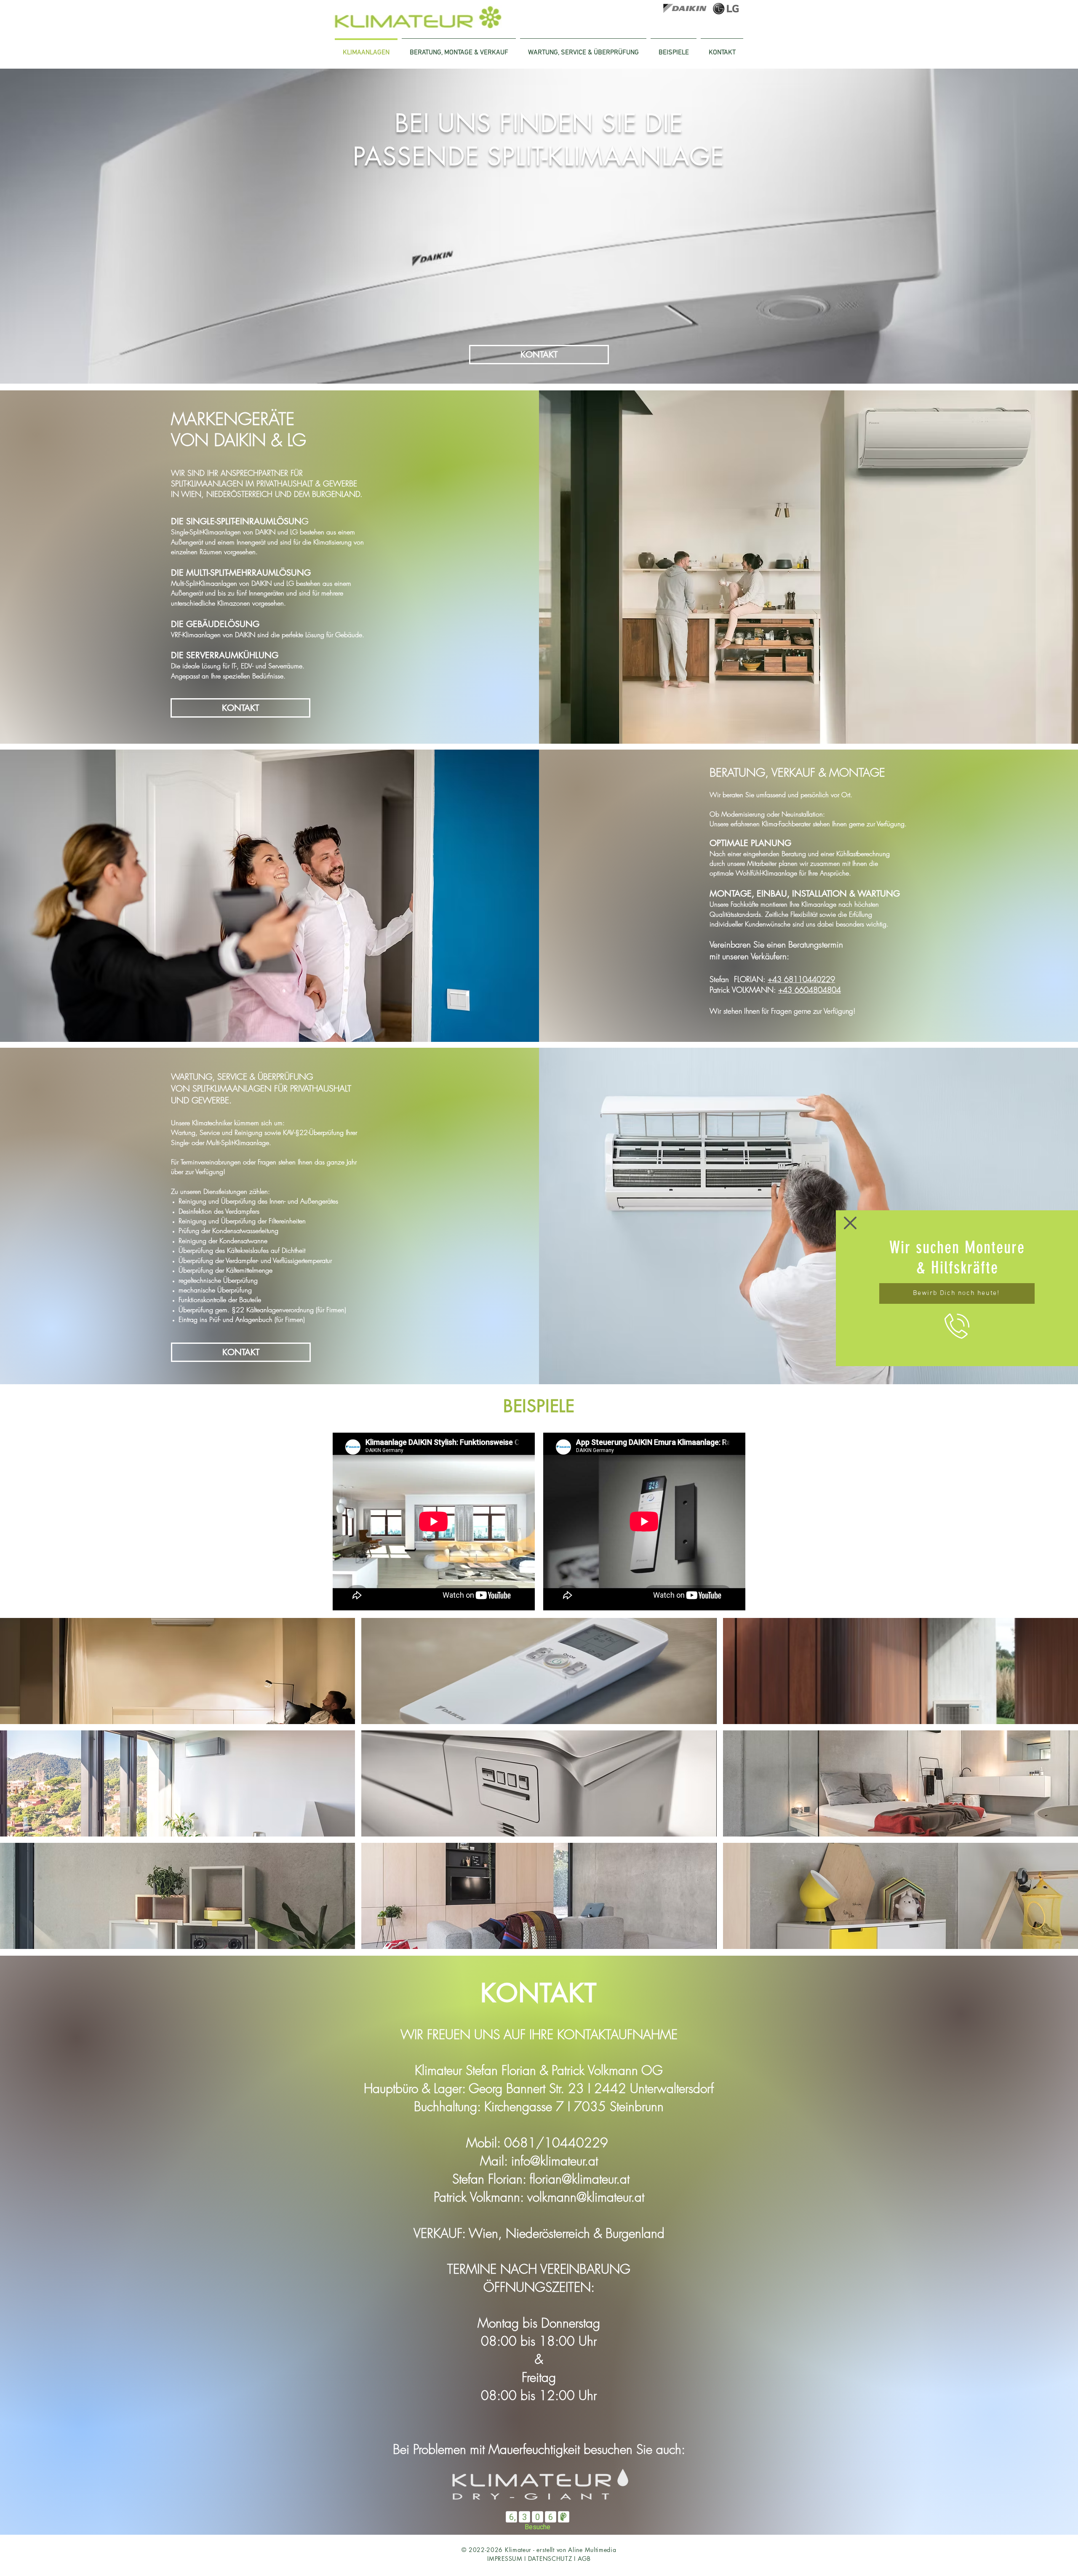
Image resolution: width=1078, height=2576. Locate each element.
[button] (850, 1223)
